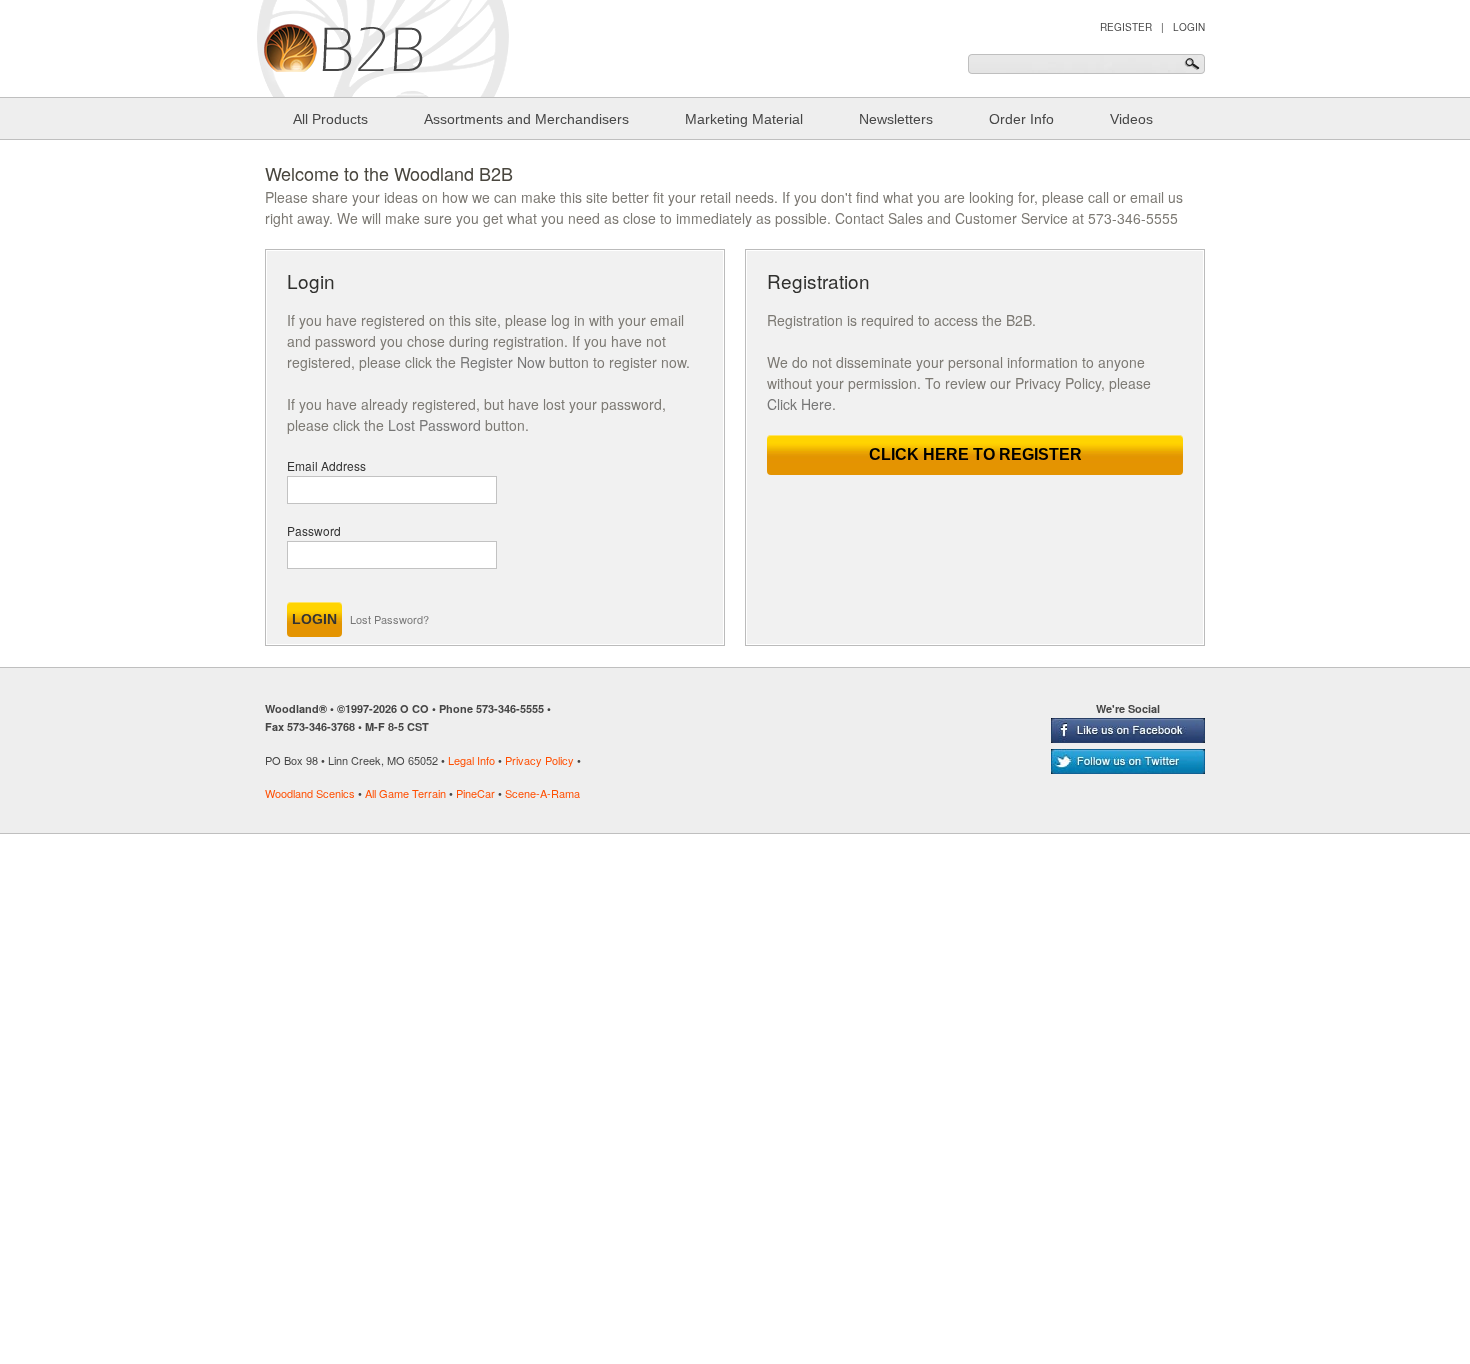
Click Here (799, 404)
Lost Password (434, 425)
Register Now (502, 362)
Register (1126, 27)
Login (1189, 27)
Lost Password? (389, 619)
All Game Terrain (405, 793)
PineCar (475, 793)
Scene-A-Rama (542, 793)
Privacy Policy (539, 760)
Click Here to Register (975, 454)
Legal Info (471, 760)
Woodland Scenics (310, 793)
